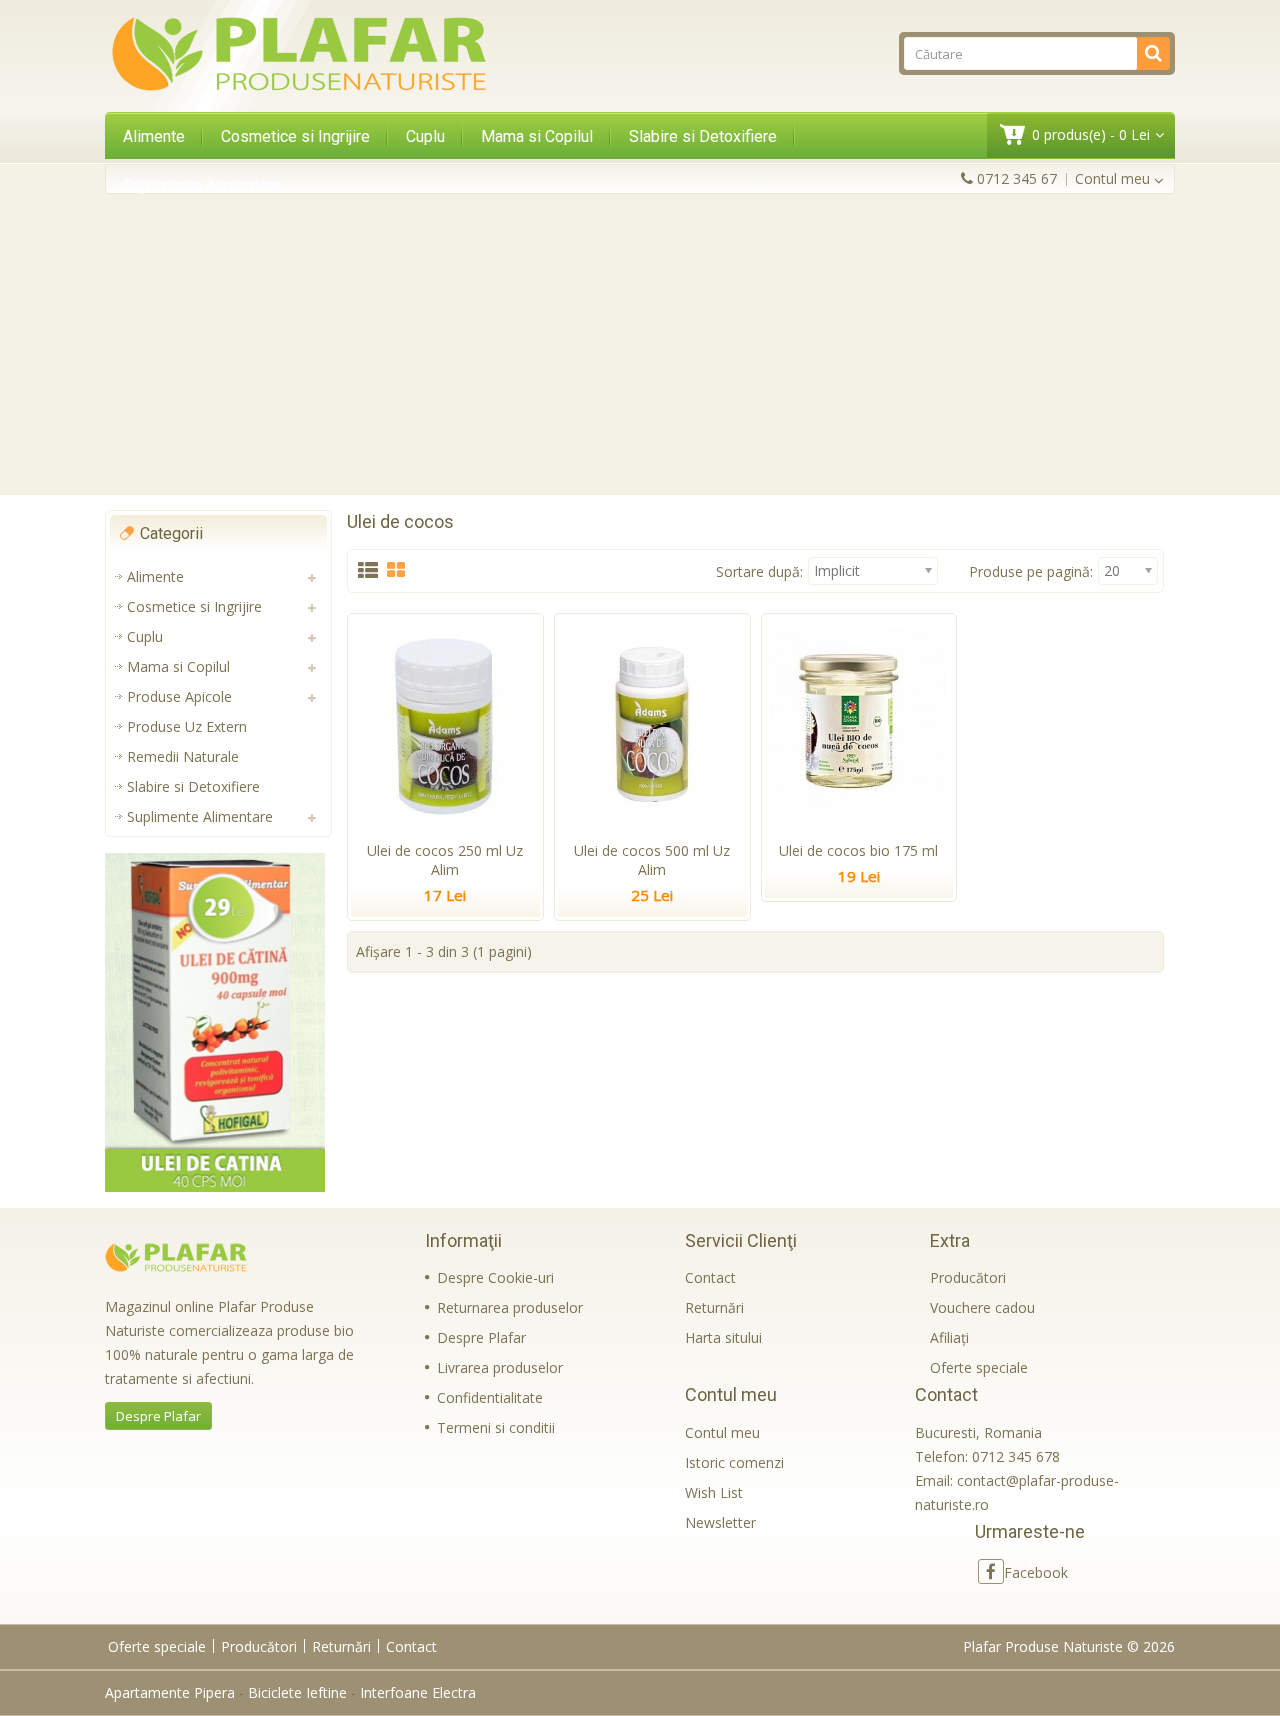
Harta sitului (723, 1337)
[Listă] (368, 571)
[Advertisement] (640, 344)
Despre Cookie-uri (495, 1277)
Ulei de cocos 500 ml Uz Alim (652, 860)
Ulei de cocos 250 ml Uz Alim (445, 860)
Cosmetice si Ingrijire (295, 136)
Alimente (154, 136)
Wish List (714, 1492)
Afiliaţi (949, 1337)
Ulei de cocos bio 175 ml (858, 850)
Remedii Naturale (183, 756)
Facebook (1036, 1572)
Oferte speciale (979, 1367)
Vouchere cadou (982, 1307)
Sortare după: (759, 571)
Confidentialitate (490, 1397)
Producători (968, 1277)
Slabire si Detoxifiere (703, 136)
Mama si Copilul (537, 136)
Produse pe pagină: (1031, 571)
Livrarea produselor (500, 1367)
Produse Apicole (179, 696)
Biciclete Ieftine (297, 1692)
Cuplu (425, 136)
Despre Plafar (158, 1416)
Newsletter (720, 1522)
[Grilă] (396, 571)
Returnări (714, 1307)
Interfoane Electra (418, 1692)
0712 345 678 (1016, 1456)
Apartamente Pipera (170, 1692)
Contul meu (722, 1432)
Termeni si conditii (496, 1427)
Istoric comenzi (734, 1462)
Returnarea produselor (510, 1307)
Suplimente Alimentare (202, 185)
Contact (710, 1277)
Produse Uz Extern (187, 726)
